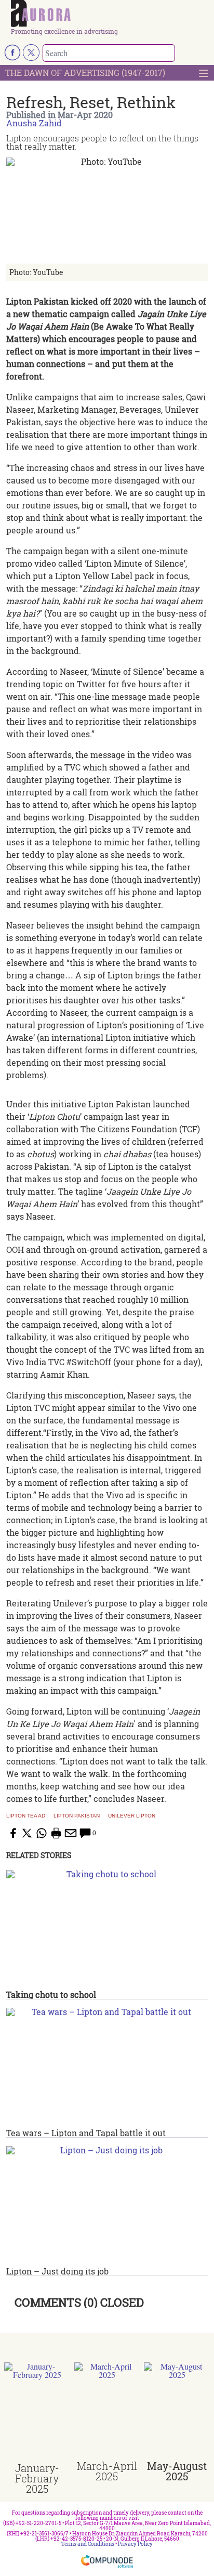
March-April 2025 (107, 2471)
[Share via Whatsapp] (42, 1833)
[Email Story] (71, 1833)
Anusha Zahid (34, 123)
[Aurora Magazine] (110, 14)
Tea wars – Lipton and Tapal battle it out (86, 2133)
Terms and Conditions (88, 2544)
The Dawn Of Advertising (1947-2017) (85, 73)
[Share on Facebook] (12, 1833)
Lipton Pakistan (77, 1816)
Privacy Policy (135, 2544)
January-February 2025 (37, 2478)
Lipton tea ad (26, 1816)
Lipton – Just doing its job (57, 2271)
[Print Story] (56, 1833)
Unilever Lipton (132, 1816)
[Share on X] (27, 1833)
